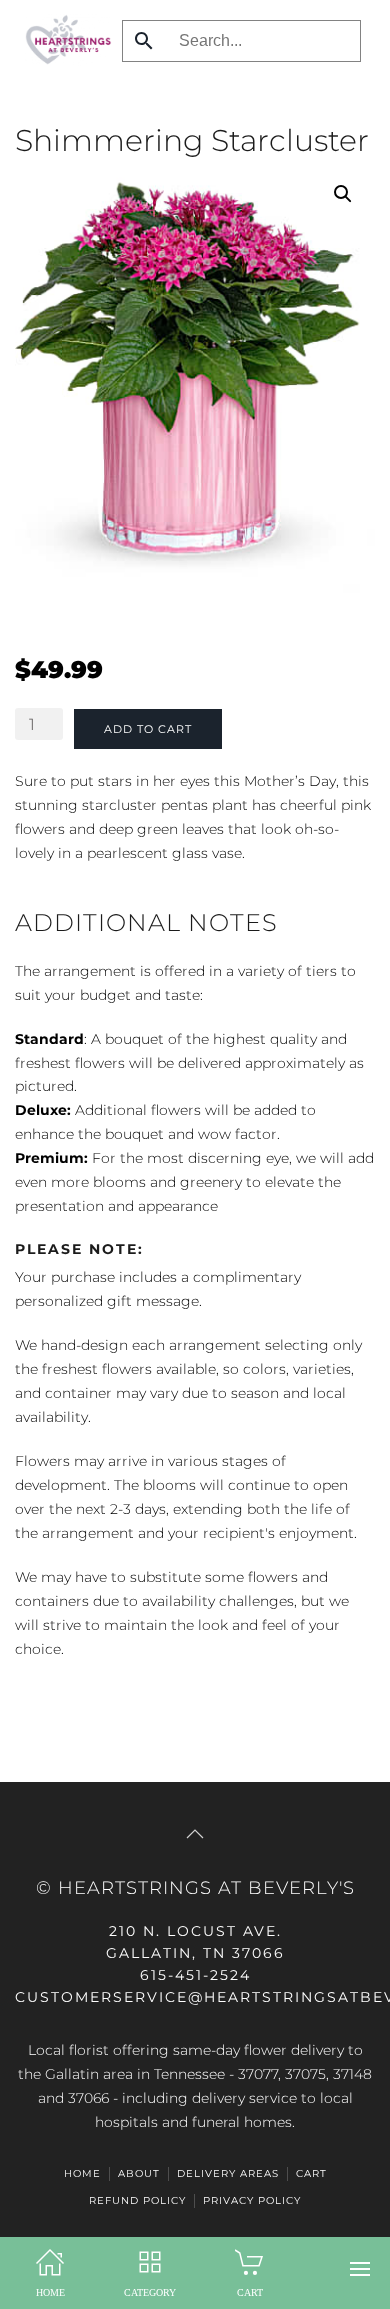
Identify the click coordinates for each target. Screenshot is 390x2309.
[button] (360, 2269)
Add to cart (148, 729)
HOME (82, 2173)
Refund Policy (137, 2200)
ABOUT (139, 2173)
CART (311, 2173)
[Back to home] (63, 40)
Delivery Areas (228, 2173)
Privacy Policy (252, 2200)
